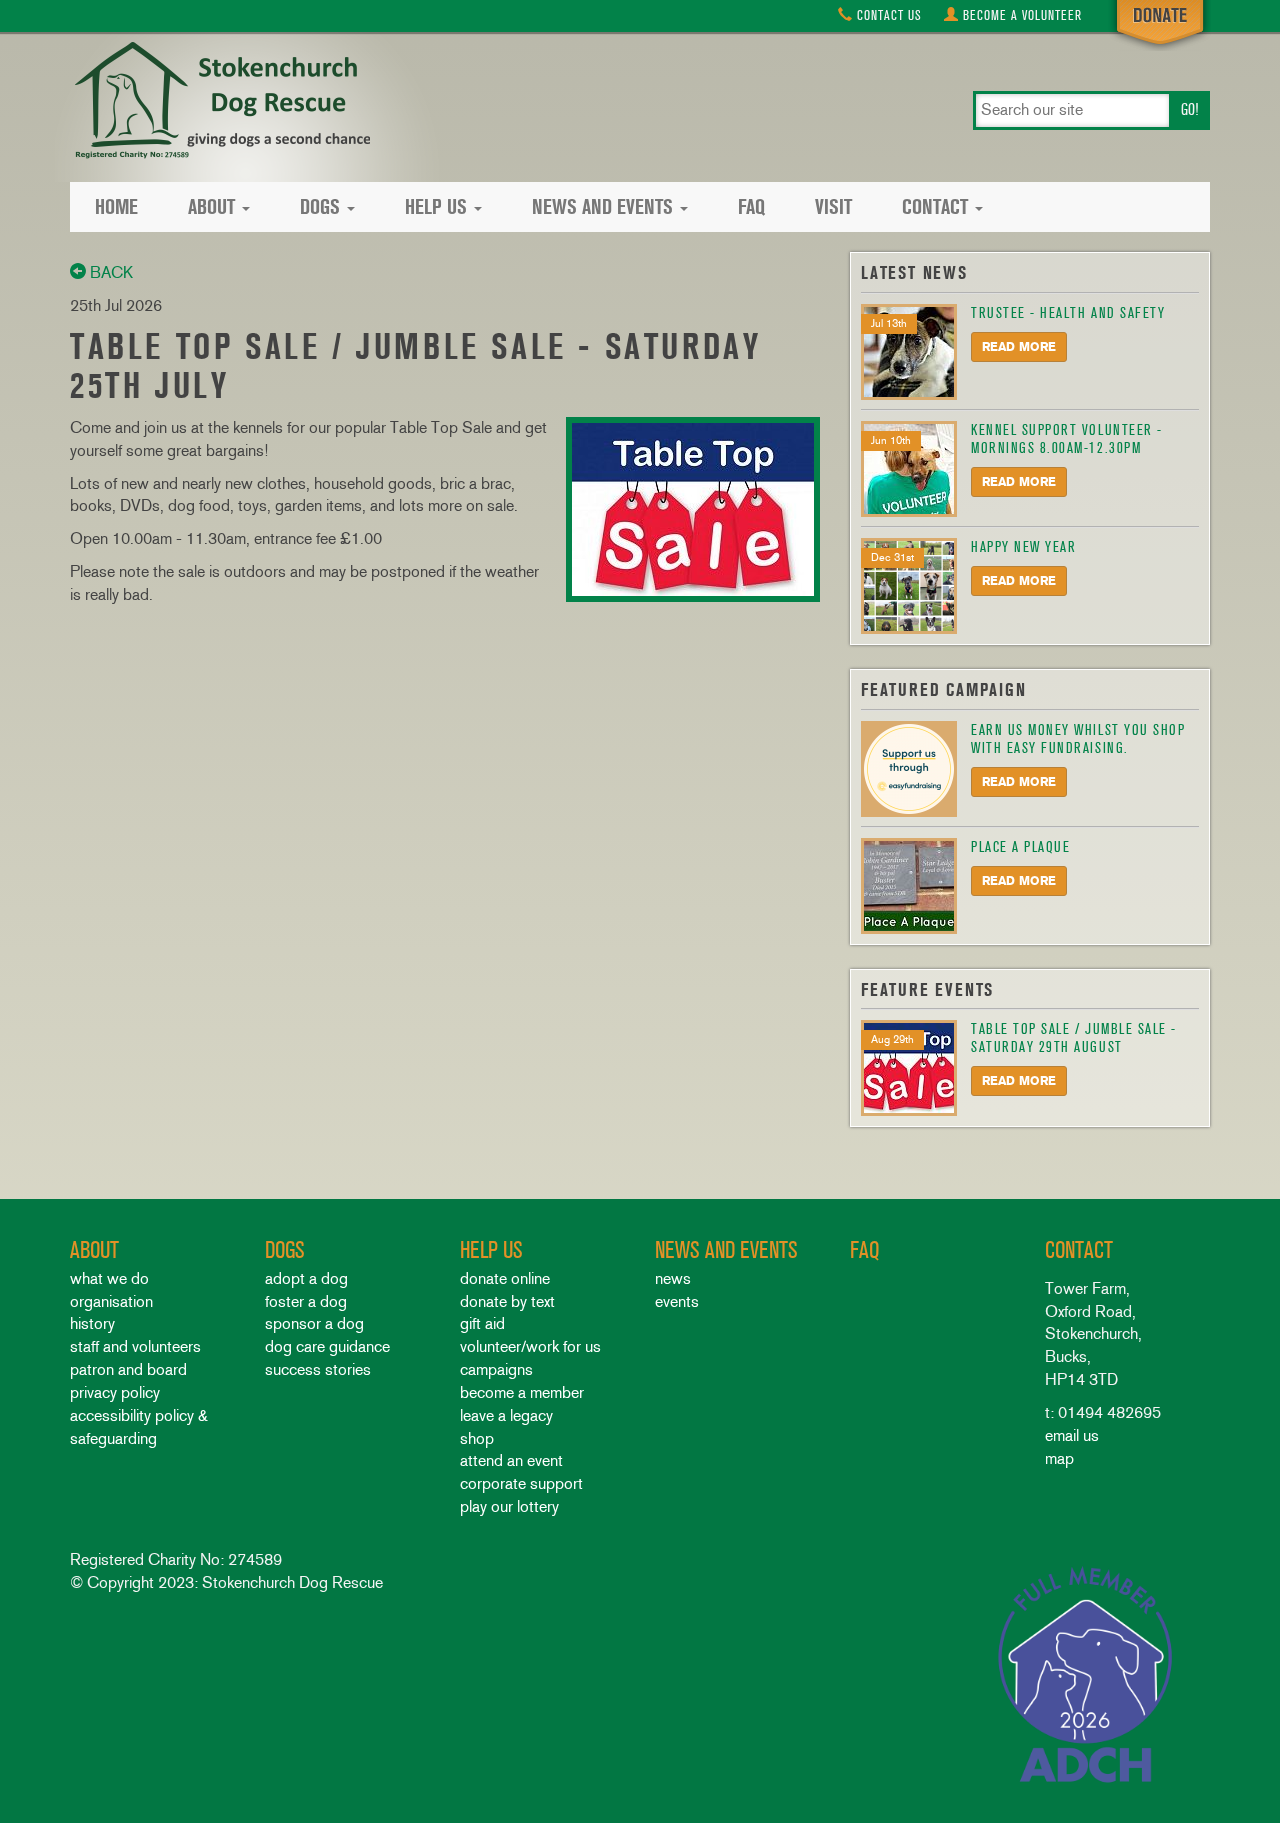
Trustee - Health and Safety (1068, 313)
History (92, 1323)
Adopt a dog (306, 1278)
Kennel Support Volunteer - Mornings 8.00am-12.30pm (1067, 439)
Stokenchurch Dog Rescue (220, 102)
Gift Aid (482, 1323)
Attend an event (511, 1460)
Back (109, 272)
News (673, 1278)
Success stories (318, 1369)
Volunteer (1022, 15)
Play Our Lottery (509, 1506)
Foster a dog (306, 1301)
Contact (887, 15)
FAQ (751, 207)
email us (1072, 1435)
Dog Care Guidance (327, 1346)
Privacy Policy (115, 1392)
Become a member (522, 1392)
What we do (109, 1278)
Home (116, 207)
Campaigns (496, 1369)
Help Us (436, 207)
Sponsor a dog (314, 1323)
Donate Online (505, 1278)
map (1059, 1458)
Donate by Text (507, 1301)
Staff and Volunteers (135, 1346)
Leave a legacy (506, 1415)
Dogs (320, 207)
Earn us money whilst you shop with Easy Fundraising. (1078, 739)
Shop (477, 1438)
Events (677, 1301)
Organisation (111, 1301)
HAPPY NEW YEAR (1023, 547)
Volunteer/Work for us (530, 1346)
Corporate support (521, 1483)
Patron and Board (128, 1369)
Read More (1019, 347)
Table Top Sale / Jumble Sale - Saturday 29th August (1074, 1038)
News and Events (602, 207)
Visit (833, 207)
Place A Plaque (1020, 847)
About (211, 207)
